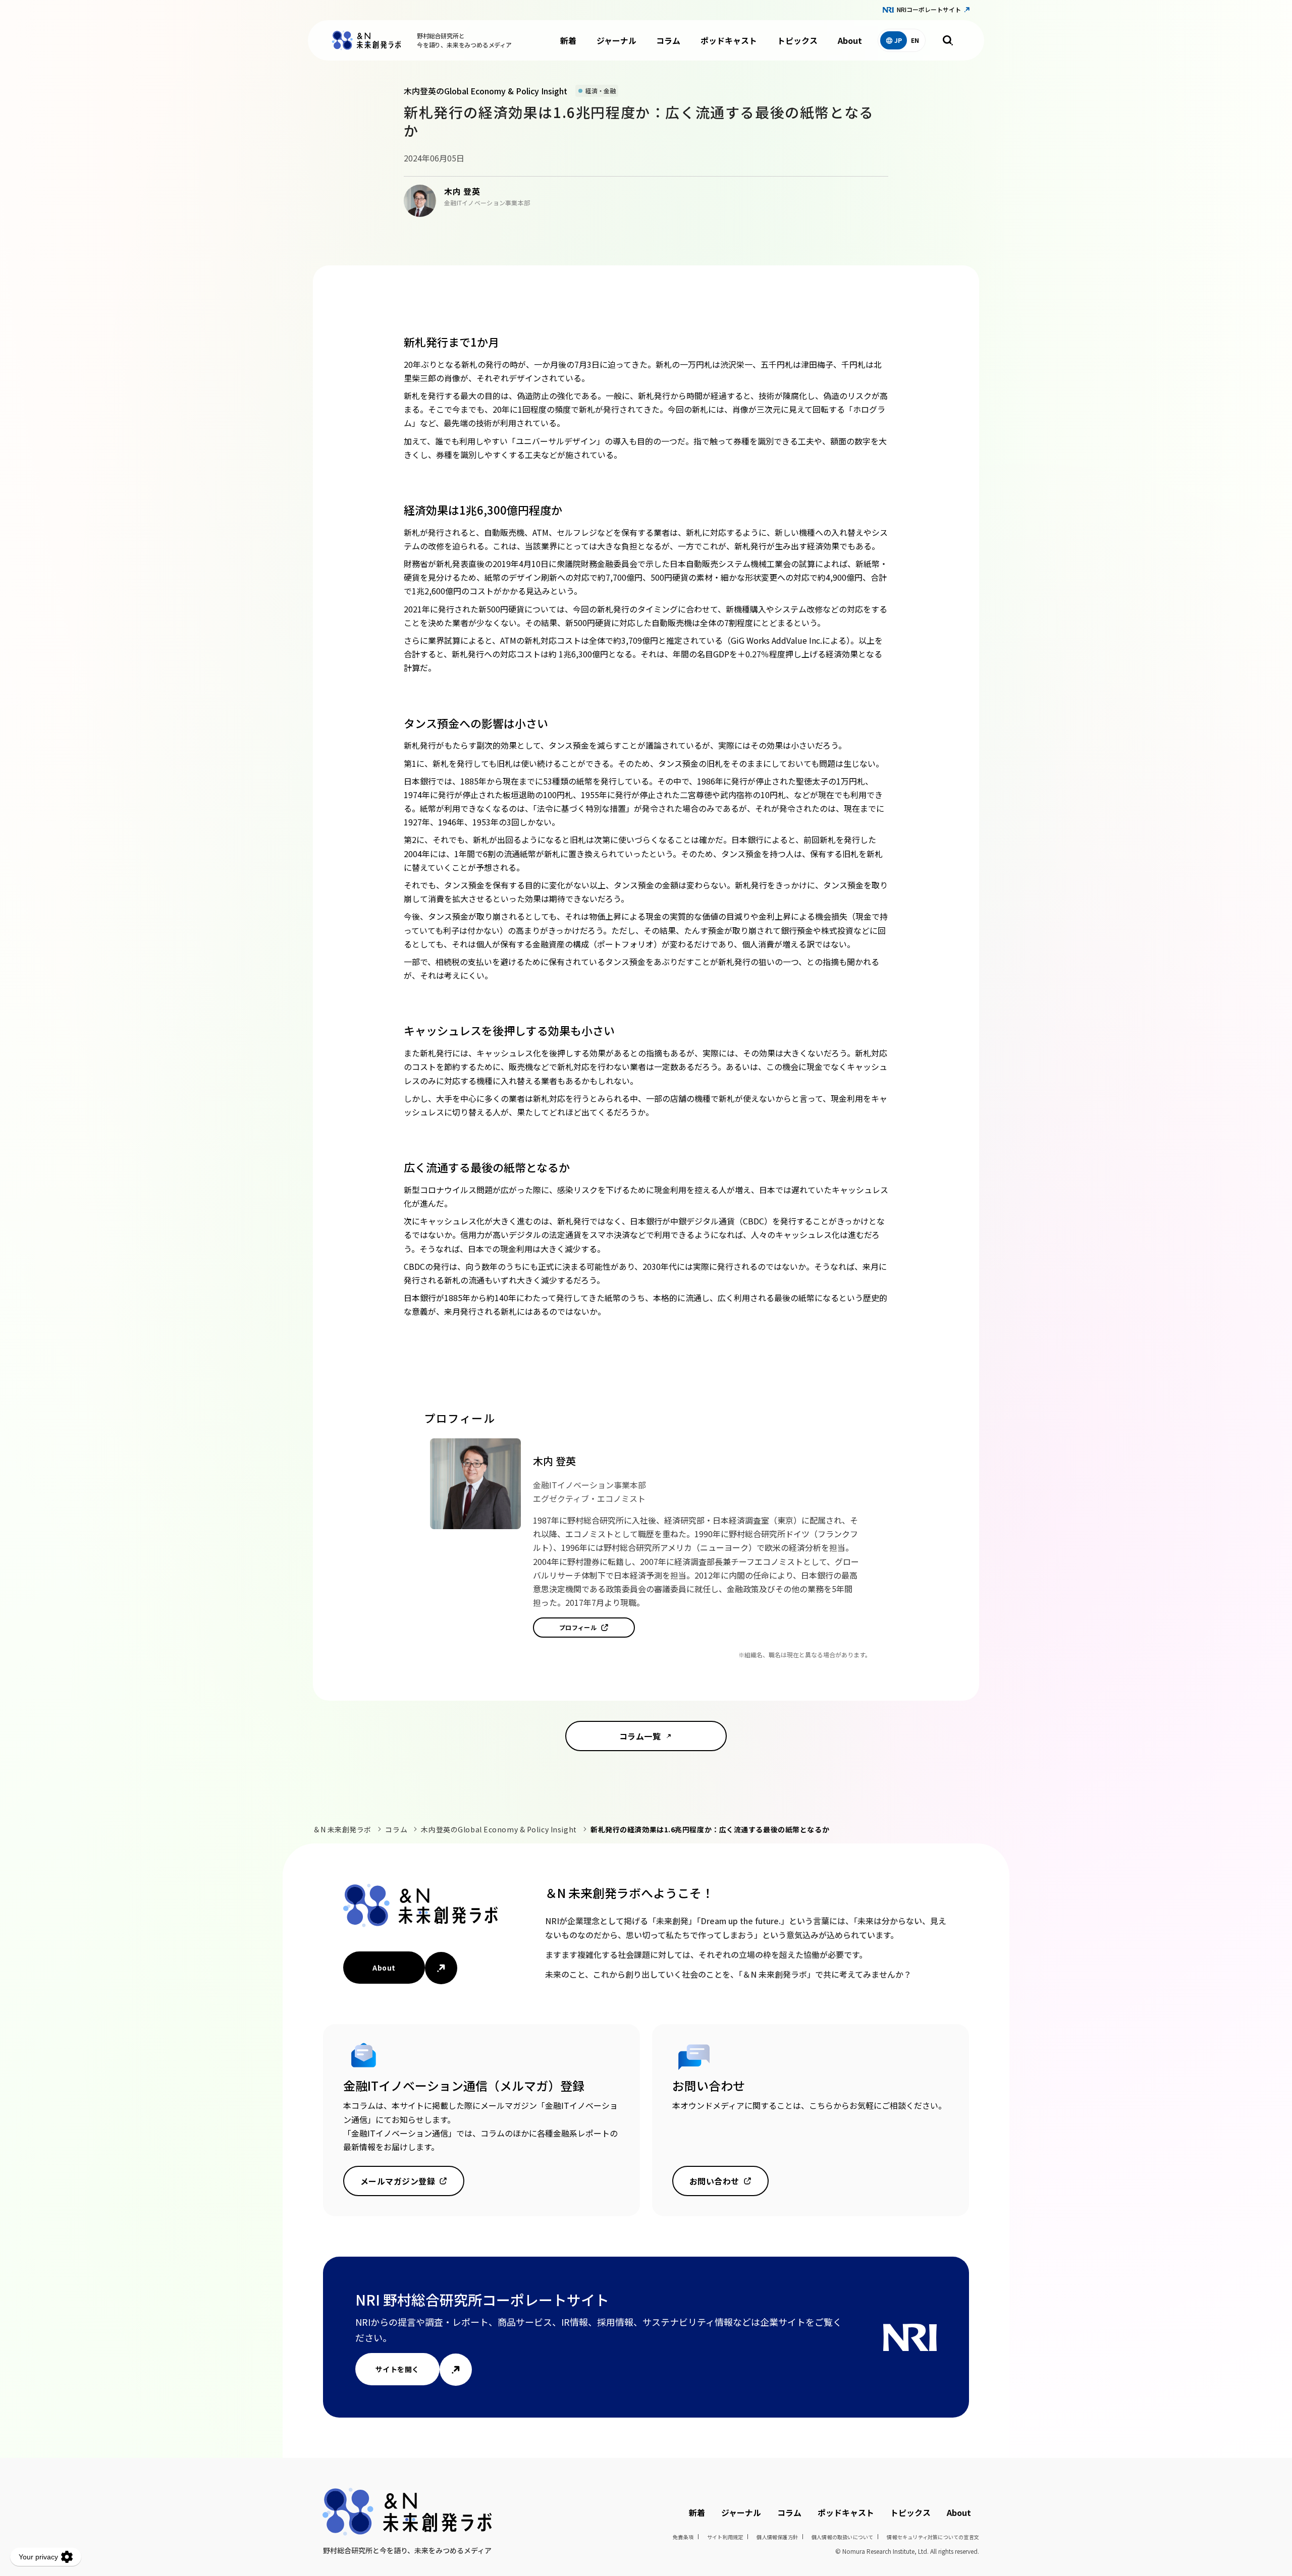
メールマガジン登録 (398, 2181)
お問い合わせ (714, 2181)
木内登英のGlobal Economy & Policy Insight (499, 1829)
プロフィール (578, 1627)
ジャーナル (616, 40)
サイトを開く (397, 2369)
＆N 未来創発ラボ (342, 1829)
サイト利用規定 (725, 2537)
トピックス (797, 40)
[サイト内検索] (948, 40)
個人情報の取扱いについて (842, 2537)
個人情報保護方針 (777, 2537)
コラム (668, 40)
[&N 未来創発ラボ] (366, 40)
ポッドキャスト (729, 40)
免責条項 (683, 2537)
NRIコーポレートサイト (929, 9)
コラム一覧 (640, 1736)
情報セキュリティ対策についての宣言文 (933, 2537)
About (850, 40)
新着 (568, 40)
